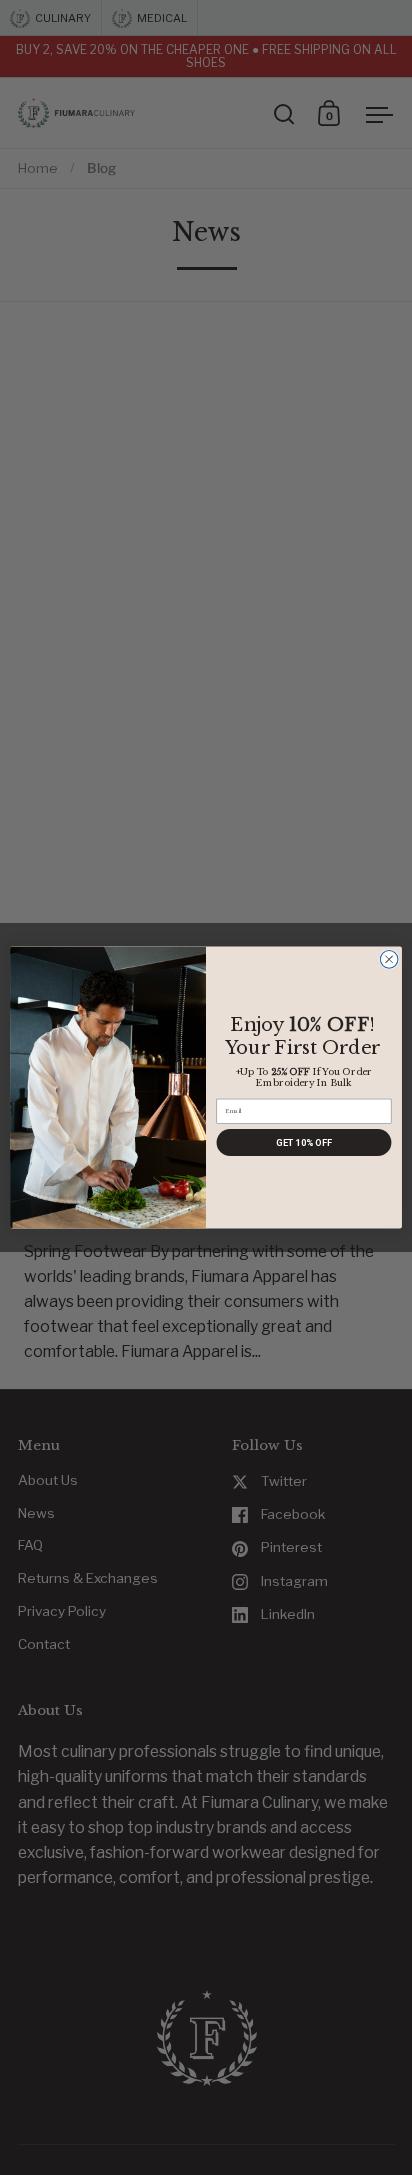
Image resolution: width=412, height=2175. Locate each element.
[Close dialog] (389, 960)
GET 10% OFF (303, 1142)
